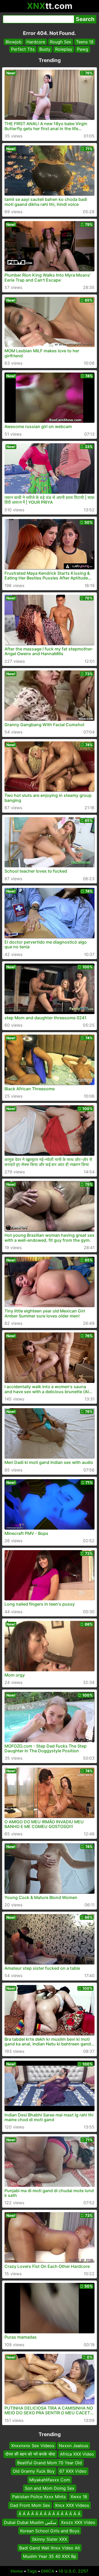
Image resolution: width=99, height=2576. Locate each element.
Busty (45, 49)
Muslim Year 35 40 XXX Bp (50, 2556)
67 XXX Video (73, 2471)
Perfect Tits (23, 49)
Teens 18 (85, 42)
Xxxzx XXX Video (78, 2522)
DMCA (48, 2571)
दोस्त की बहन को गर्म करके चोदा (30, 2454)
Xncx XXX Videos (72, 2505)
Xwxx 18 (79, 2497)
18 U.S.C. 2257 (73, 2571)
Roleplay (64, 49)
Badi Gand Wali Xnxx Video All (49, 2548)
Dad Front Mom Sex (30, 2505)
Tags (32, 2571)
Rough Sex (61, 42)
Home (17, 2571)
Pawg (83, 49)
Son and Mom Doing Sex (50, 2488)
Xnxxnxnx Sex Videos (33, 2446)
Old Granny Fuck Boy (34, 2471)
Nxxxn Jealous (74, 2446)
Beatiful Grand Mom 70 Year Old (49, 2463)
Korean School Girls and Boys (50, 2531)
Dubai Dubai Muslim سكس (30, 2522)
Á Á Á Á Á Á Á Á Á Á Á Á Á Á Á (49, 2514)
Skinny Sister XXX (49, 2539)
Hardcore (36, 42)
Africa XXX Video (77, 2454)
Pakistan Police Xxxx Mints (39, 2497)
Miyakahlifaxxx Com (50, 2480)
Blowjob (14, 42)
